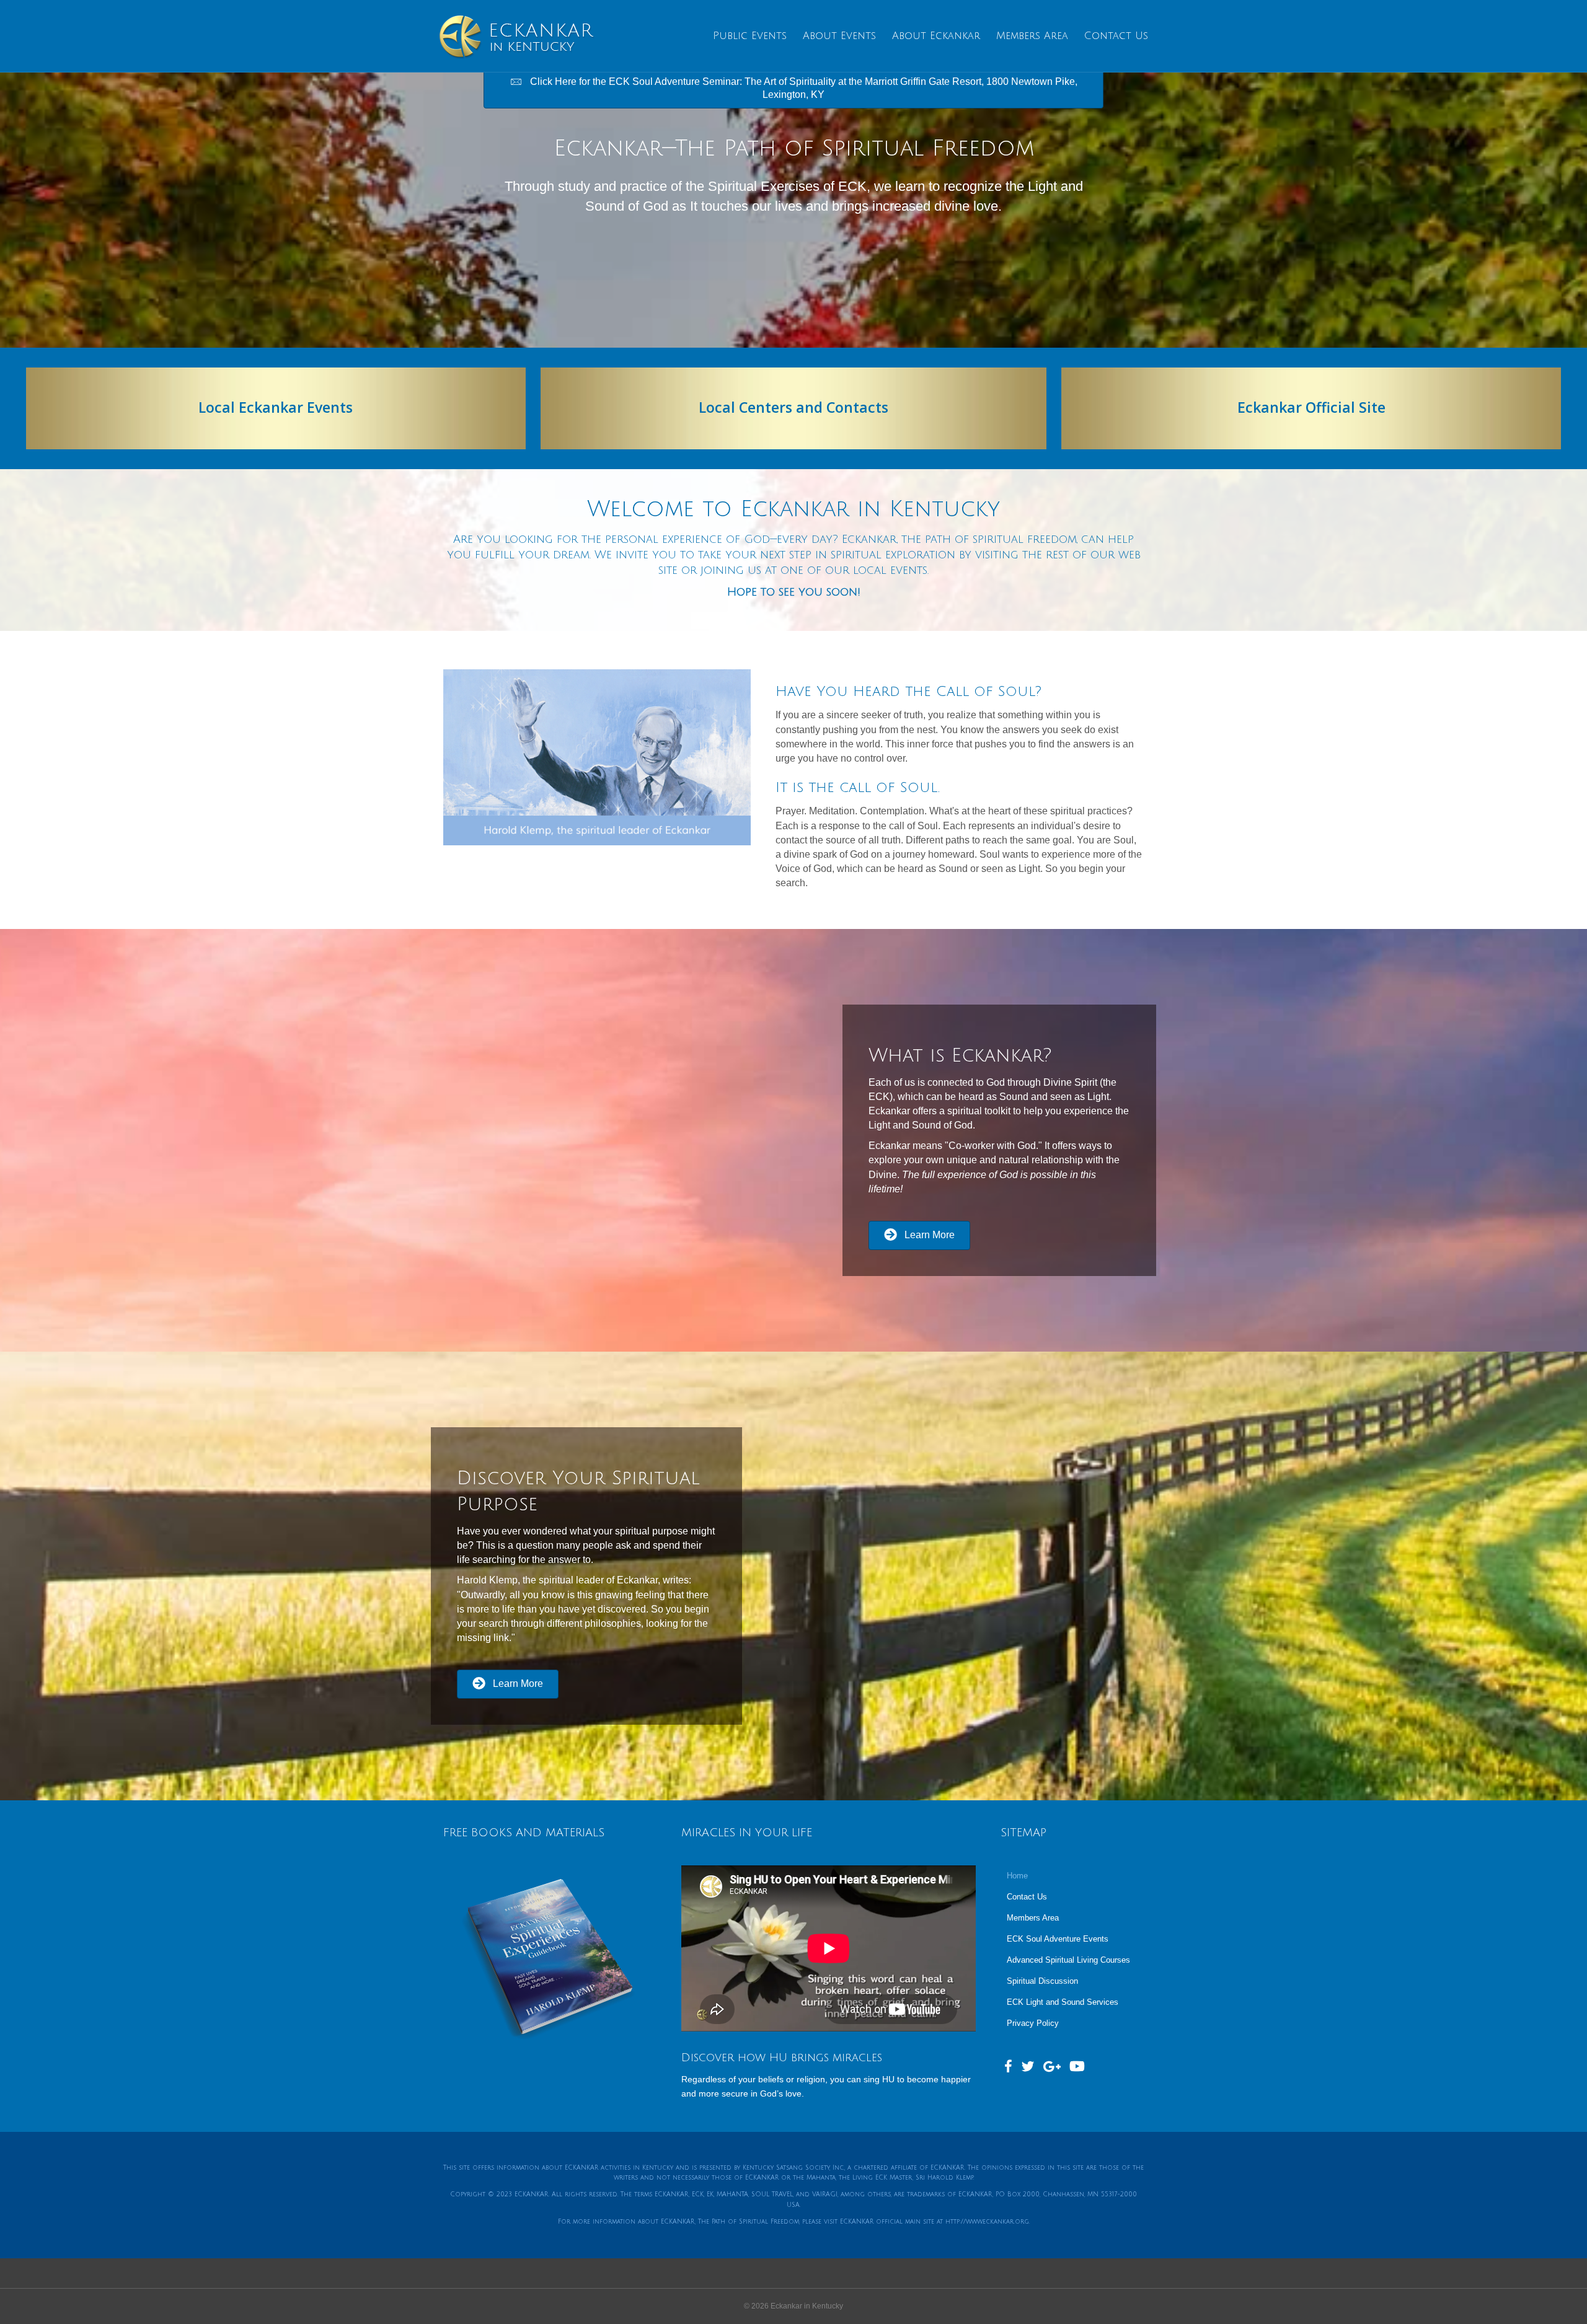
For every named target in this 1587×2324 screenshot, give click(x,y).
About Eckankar (936, 36)
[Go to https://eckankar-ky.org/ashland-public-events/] (276, 408)
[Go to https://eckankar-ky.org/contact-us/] (793, 408)
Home (1017, 1876)
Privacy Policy (1033, 2023)
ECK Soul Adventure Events (1058, 1939)
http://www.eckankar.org (987, 2221)
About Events (839, 36)
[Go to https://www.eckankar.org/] (1311, 408)
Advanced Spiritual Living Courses (1068, 1960)
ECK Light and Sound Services (1063, 2002)
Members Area (1032, 36)
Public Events (750, 36)
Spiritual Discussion (1042, 1981)
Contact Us (1116, 36)
